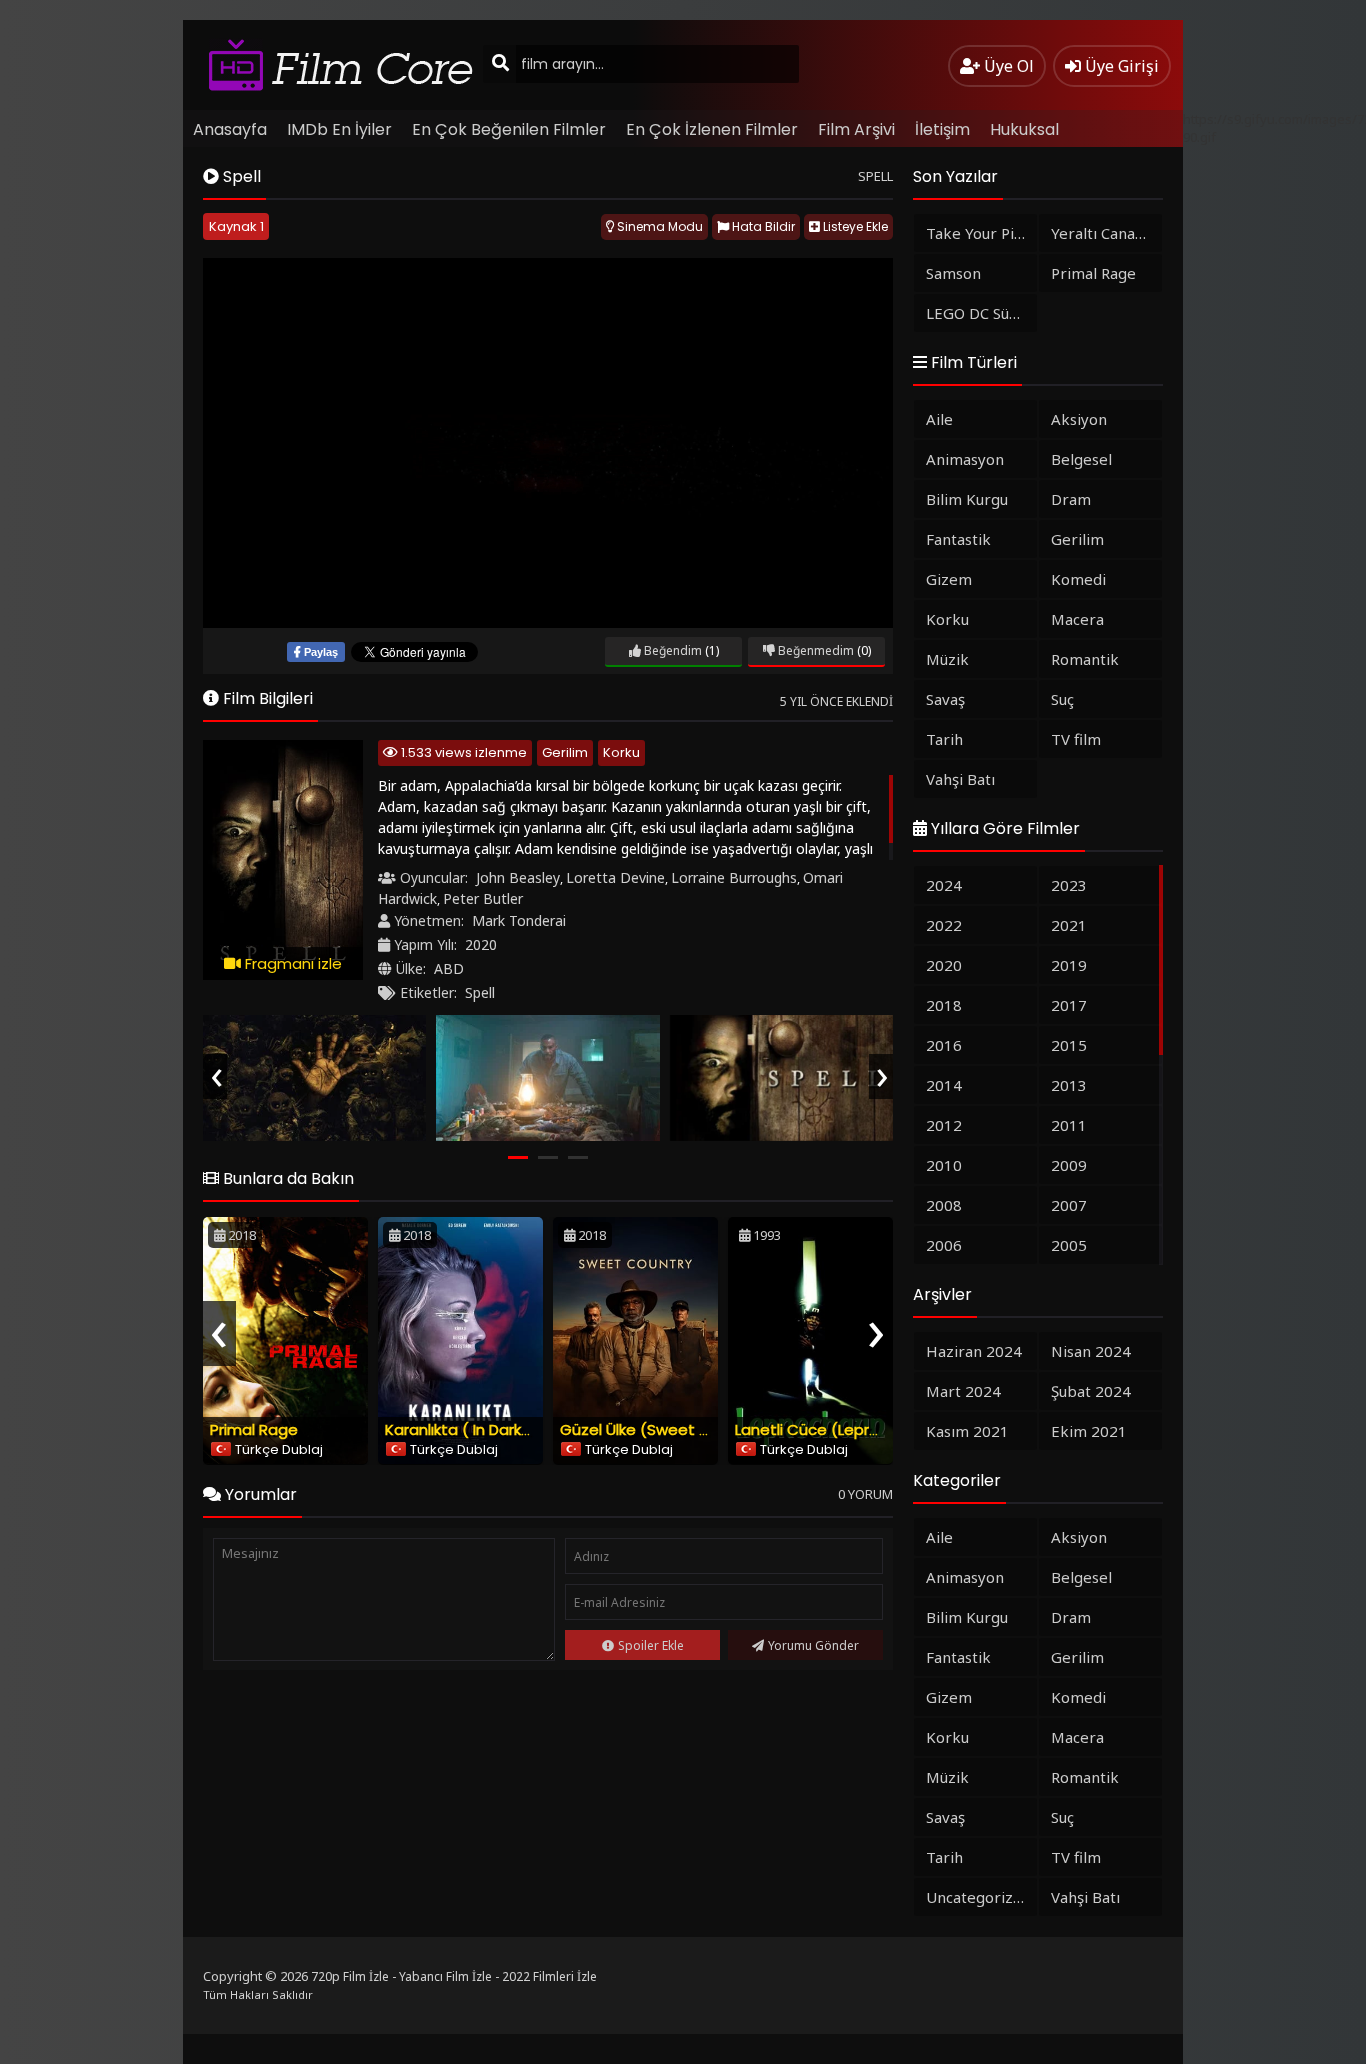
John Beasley (518, 877)
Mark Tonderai (519, 920)
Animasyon (965, 459)
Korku (621, 752)
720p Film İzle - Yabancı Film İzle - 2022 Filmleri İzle (454, 1976)
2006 (944, 1245)
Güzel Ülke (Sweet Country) (663, 1429)
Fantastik (958, 539)
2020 (481, 944)
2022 (944, 925)
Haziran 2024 (974, 1351)
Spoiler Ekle (651, 1645)
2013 (1069, 1085)
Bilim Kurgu (967, 499)
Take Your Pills (977, 233)
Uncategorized (978, 1897)
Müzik (947, 659)
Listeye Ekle (854, 226)
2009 (1069, 1165)
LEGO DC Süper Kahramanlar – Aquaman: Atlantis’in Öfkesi (981, 313)
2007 (1069, 1205)
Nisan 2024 (1091, 1351)
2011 (1069, 1125)
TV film (1076, 739)
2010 (944, 1165)
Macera (1077, 619)
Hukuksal (1024, 129)
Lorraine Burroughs (734, 877)
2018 (944, 1005)
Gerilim (565, 752)
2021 (1069, 925)
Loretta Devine (615, 877)
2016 (944, 1045)
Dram (1071, 499)
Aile (939, 419)
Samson (953, 273)
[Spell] (314, 1078)
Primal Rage (254, 1429)
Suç (1062, 699)
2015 (1069, 1045)
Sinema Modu (658, 226)
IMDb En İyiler (339, 129)
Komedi (1078, 579)
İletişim (942, 129)
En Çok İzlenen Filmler (712, 129)
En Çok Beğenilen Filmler (509, 129)
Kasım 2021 (967, 1431)
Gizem (949, 579)
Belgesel (1081, 459)
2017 (1069, 1005)
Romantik (1085, 659)
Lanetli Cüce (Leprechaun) (833, 1429)
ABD (449, 968)
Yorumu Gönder (813, 1645)
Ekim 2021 (1089, 1431)
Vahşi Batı (960, 779)
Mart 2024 (963, 1391)
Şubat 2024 (1091, 1391)
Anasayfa (230, 129)
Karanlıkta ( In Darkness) (474, 1429)
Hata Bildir (762, 226)
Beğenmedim (814, 650)
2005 (1069, 1245)
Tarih (944, 739)
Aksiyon (1079, 419)
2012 (944, 1125)
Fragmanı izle (291, 963)
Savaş (945, 699)
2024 (944, 885)
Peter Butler (483, 898)
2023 (1069, 885)
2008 (944, 1205)
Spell (480, 992)
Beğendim (671, 650)
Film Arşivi (856, 129)
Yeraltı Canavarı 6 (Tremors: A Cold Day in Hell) (1106, 233)
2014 (944, 1085)
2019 (1069, 965)
